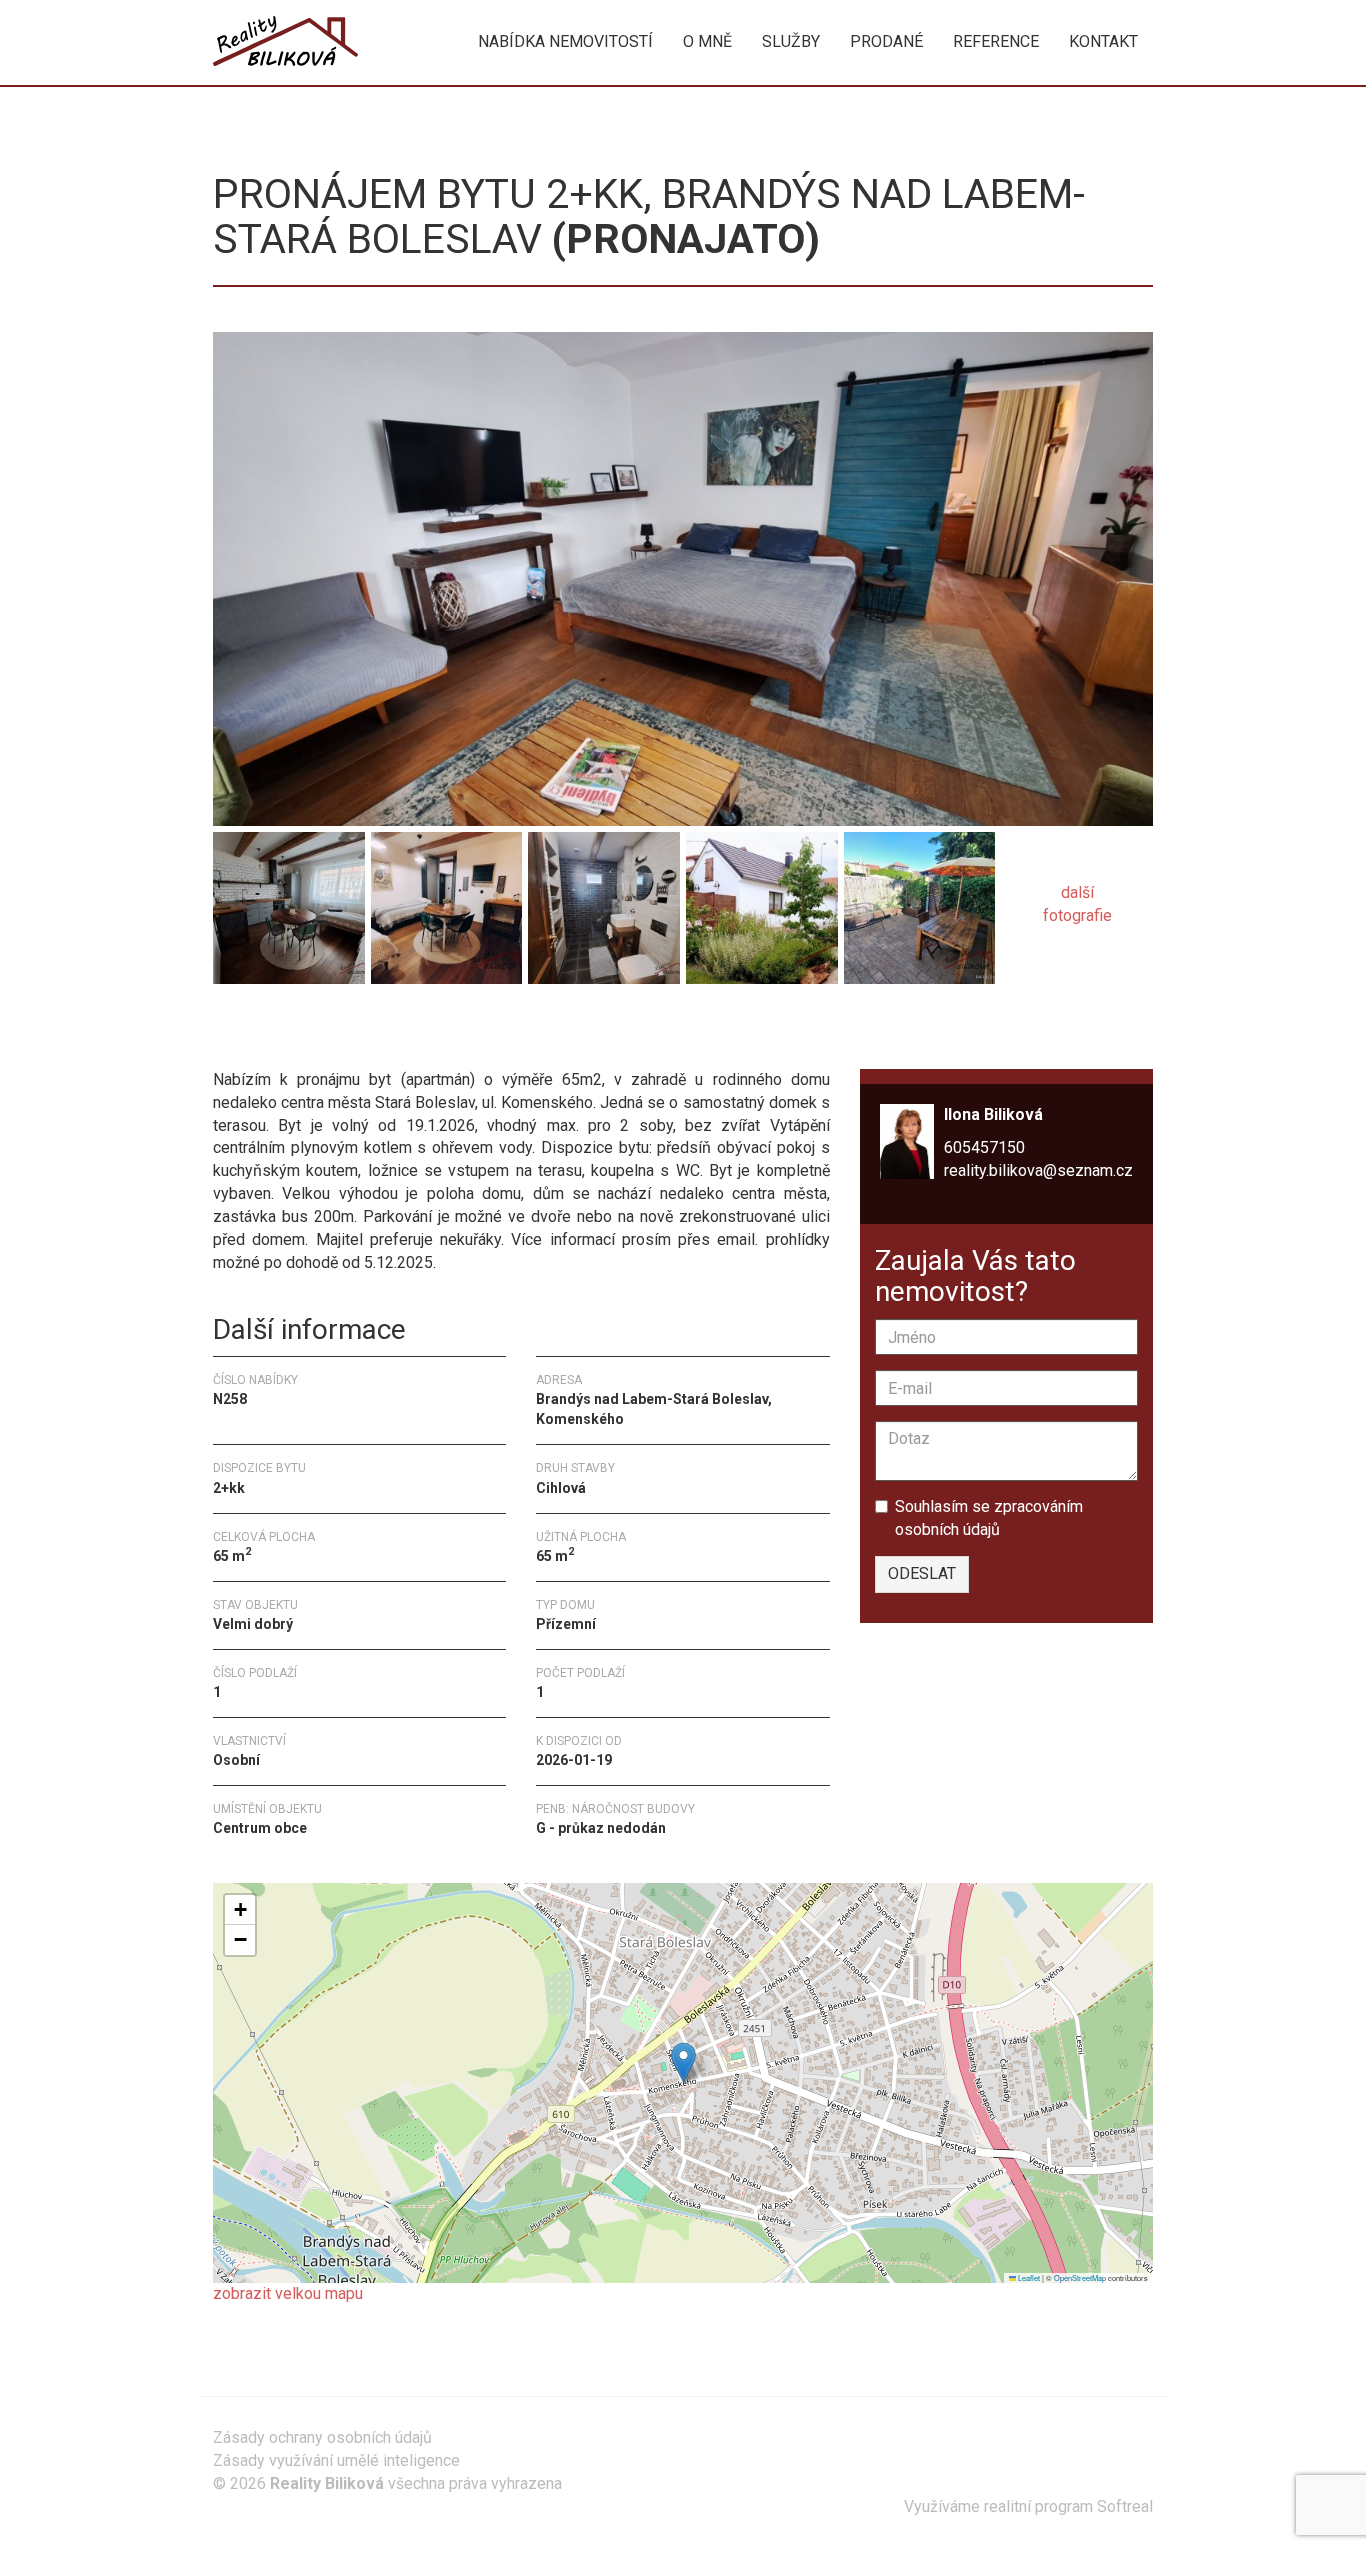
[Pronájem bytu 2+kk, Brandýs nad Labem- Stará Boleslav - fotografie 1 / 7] (683, 577)
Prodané (886, 41)
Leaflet (1028, 2277)
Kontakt (1103, 41)
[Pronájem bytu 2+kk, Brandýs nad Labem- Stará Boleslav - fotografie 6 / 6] (920, 903)
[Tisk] (301, 1030)
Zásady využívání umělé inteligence (336, 2460)
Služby (791, 41)
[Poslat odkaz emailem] (337, 1030)
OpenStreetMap (1080, 2277)
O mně (707, 41)
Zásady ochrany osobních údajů (322, 2437)
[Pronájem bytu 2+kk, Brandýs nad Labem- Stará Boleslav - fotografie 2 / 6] (289, 903)
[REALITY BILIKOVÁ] (285, 42)
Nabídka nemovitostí (565, 41)
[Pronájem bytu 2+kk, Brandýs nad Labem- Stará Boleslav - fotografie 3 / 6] (447, 903)
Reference (996, 41)
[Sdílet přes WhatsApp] (265, 1030)
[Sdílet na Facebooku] (229, 1030)
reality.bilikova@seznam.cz (1038, 1170)
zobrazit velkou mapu (288, 2293)
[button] (683, 2062)
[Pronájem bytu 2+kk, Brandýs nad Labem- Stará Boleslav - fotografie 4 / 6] (604, 903)
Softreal (1125, 2506)
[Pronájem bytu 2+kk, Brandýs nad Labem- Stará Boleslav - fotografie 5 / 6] (762, 903)
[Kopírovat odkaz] (373, 1030)
